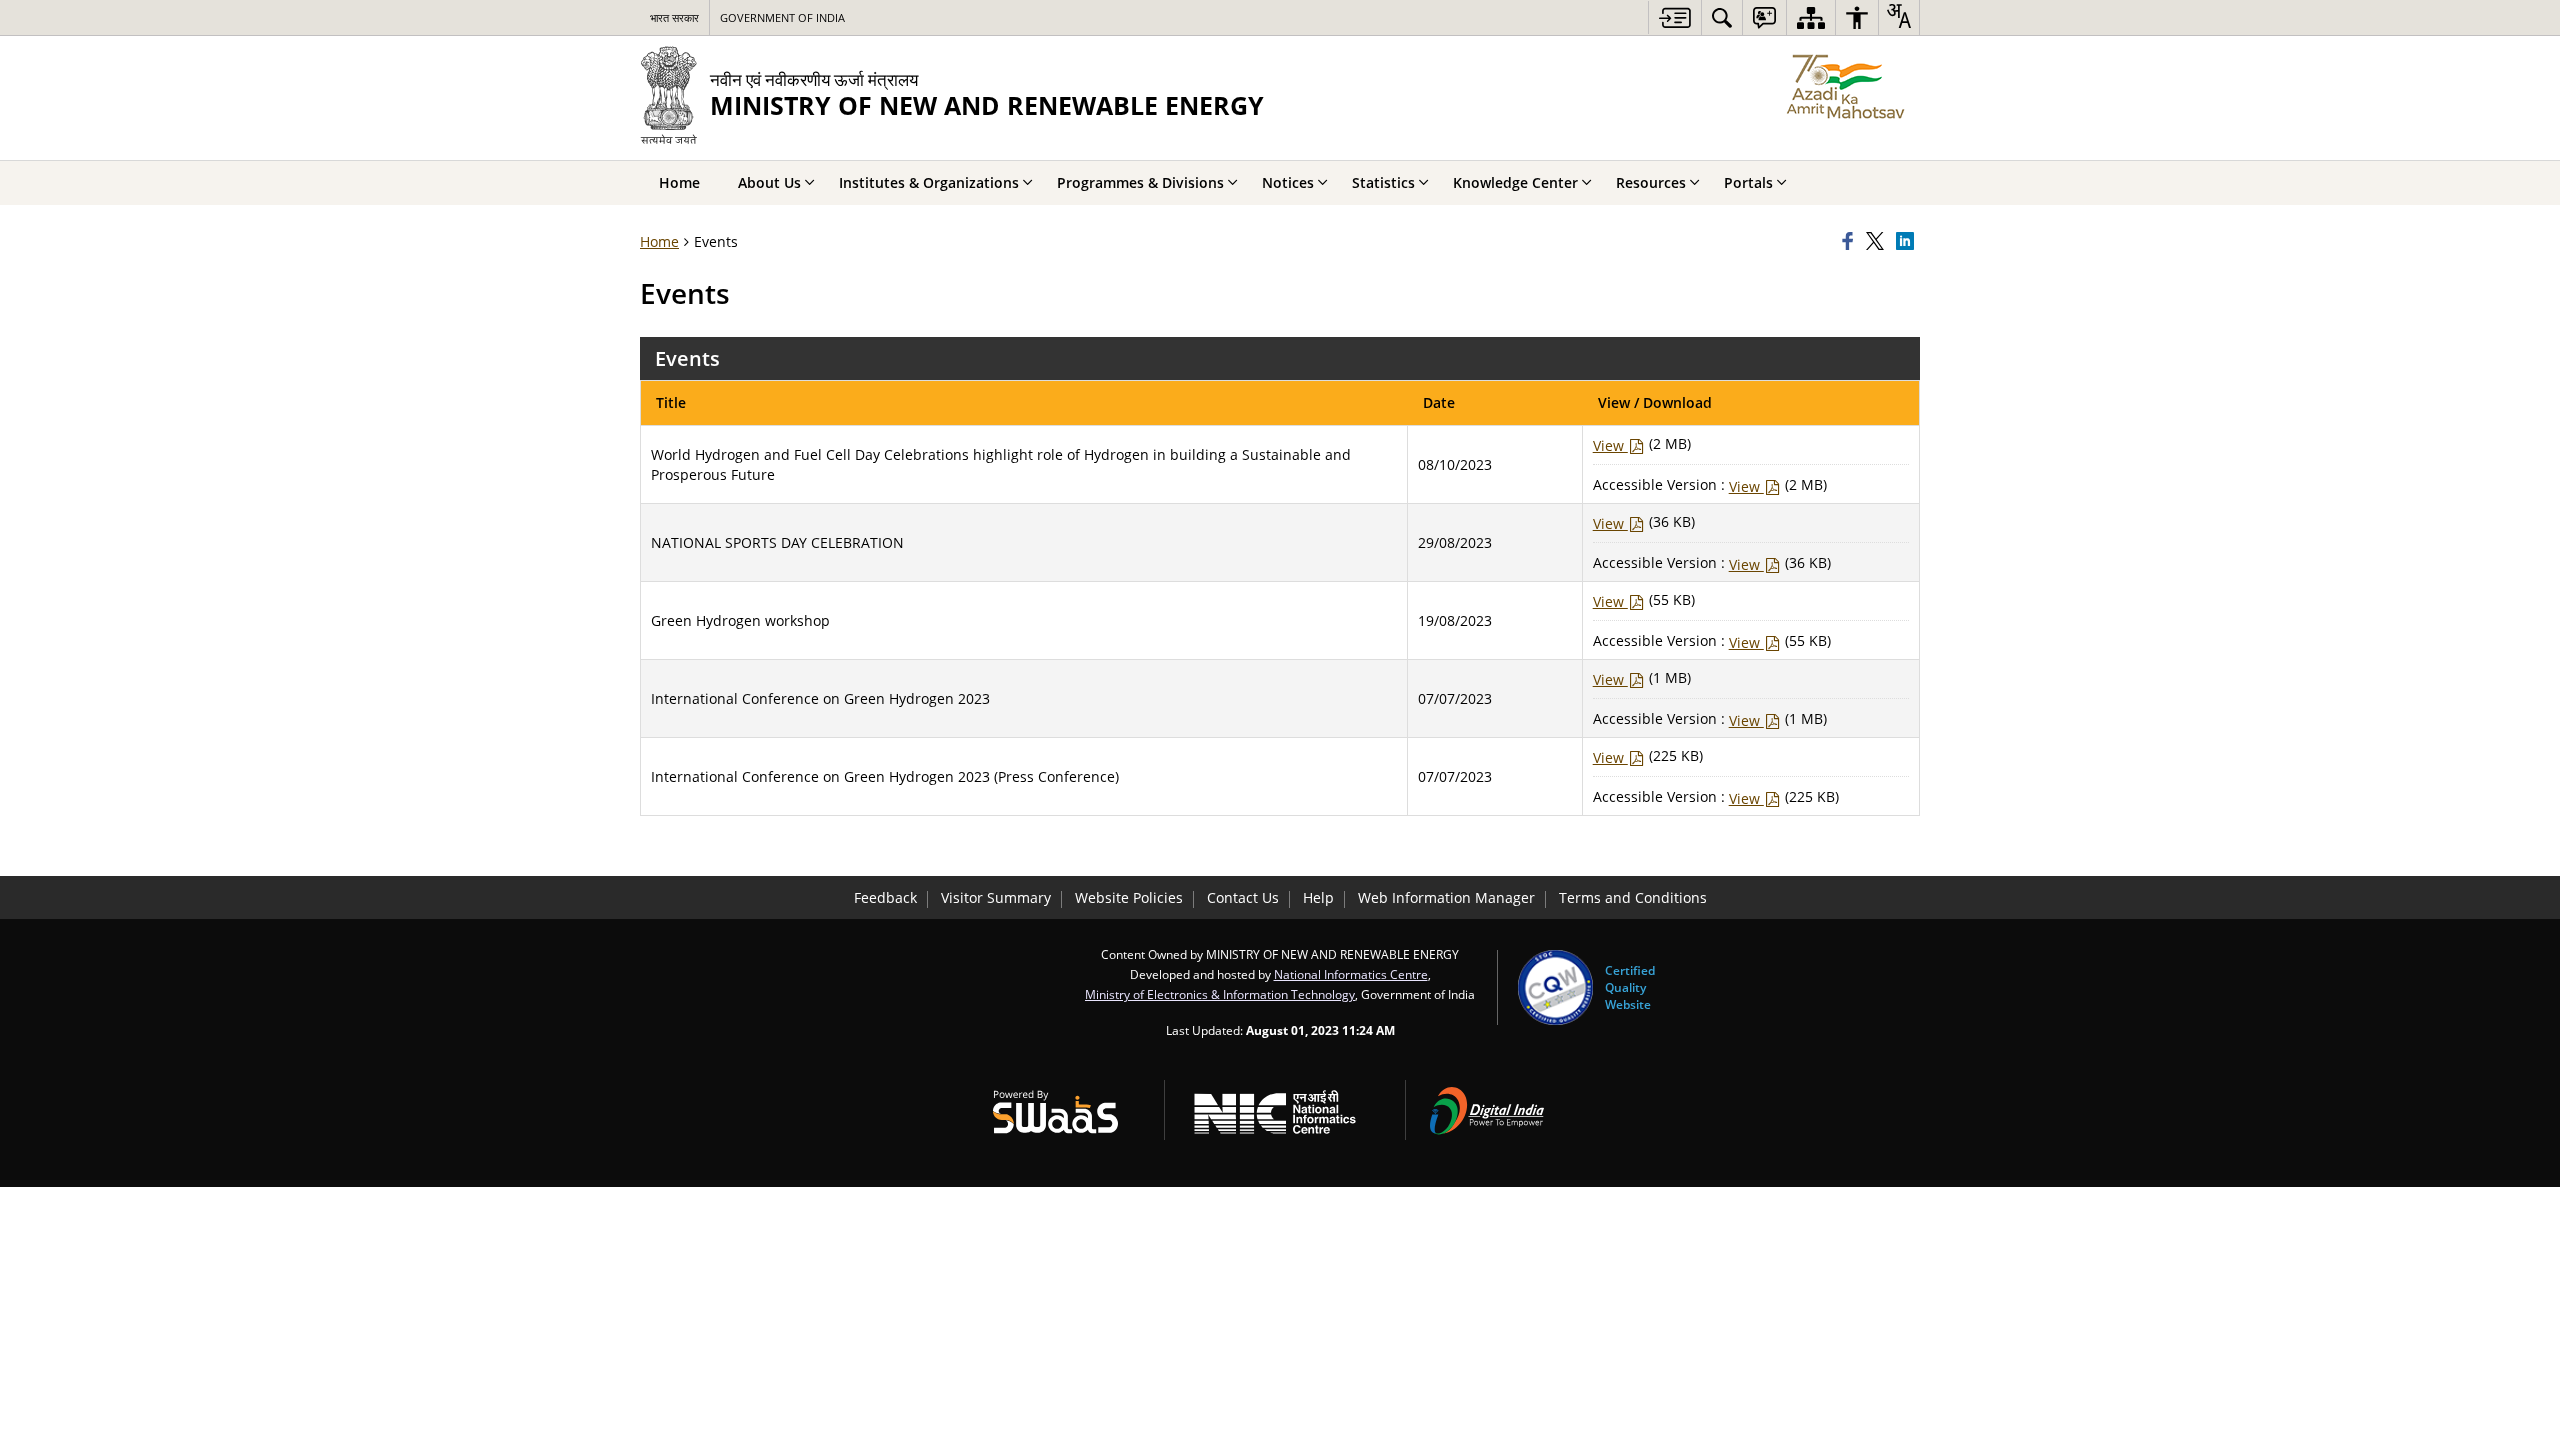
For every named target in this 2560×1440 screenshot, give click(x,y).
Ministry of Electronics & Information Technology (1220, 994)
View (1610, 445)
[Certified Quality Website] (1555, 987)
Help (1318, 897)
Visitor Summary (996, 897)
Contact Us (1243, 897)
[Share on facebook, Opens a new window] (1851, 242)
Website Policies (1129, 897)
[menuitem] (1722, 17)
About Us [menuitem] (769, 182)
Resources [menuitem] (1651, 182)
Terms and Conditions (1633, 897)
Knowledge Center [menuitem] (1515, 182)
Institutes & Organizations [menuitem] (929, 182)
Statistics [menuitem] (1383, 182)
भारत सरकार (674, 17)
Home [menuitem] (679, 182)
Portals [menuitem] (1748, 182)
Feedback (885, 897)
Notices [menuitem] (1288, 182)
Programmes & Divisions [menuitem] (1140, 182)
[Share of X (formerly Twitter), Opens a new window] (1878, 242)
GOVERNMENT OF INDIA (782, 17)
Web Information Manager (1446, 897)
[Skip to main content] (1674, 17)
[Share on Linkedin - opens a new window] (1908, 242)
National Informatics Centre (1351, 974)
